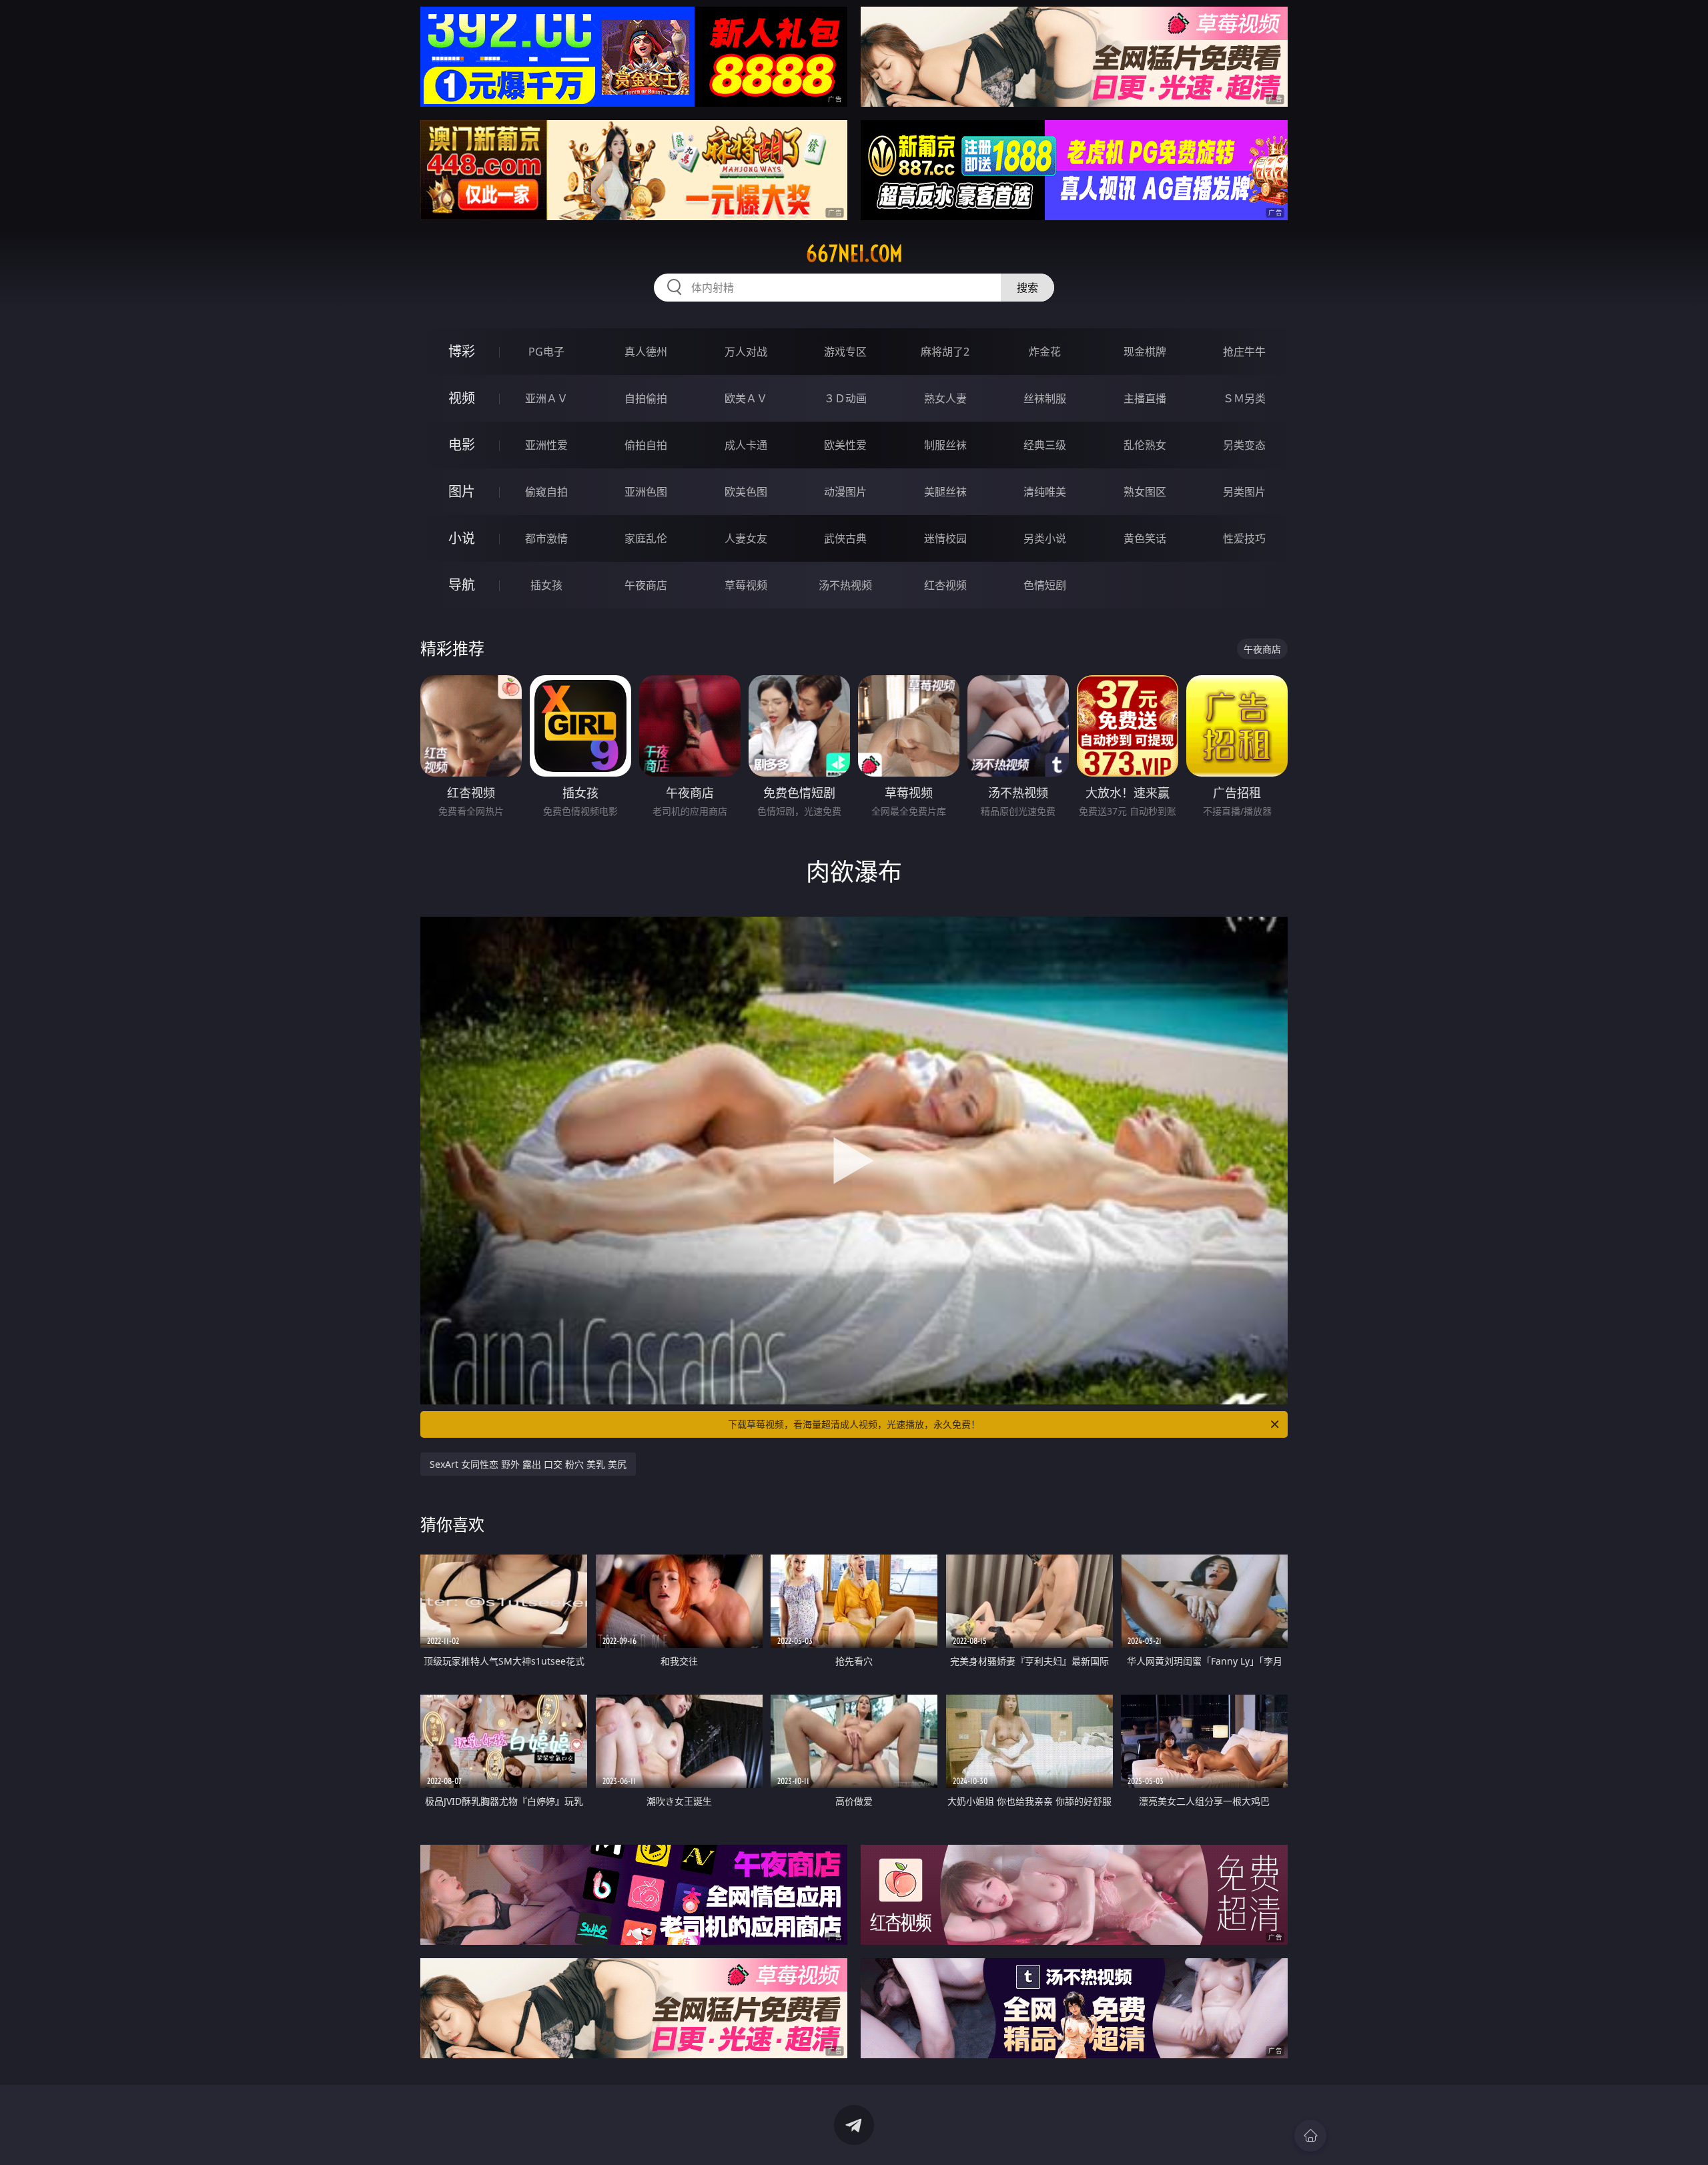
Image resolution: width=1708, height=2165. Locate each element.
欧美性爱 (845, 445)
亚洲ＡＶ (546, 398)
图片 (462, 491)
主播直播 (1145, 398)
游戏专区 (845, 352)
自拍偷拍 (646, 398)
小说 (462, 538)
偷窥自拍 (546, 492)
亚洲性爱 (546, 445)
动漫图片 (845, 492)
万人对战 (746, 352)
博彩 (462, 351)
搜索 (1027, 288)
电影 (462, 445)
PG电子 (546, 352)
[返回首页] (1310, 2136)
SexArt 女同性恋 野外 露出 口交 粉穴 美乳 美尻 (528, 1464)
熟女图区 (1145, 492)
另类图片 (1244, 492)
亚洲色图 (646, 492)
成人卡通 (746, 445)
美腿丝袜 (945, 492)
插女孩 (546, 585)
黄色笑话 (1145, 538)
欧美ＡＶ (746, 398)
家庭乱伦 (646, 538)
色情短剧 (1045, 585)
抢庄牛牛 (1244, 352)
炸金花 (1045, 352)
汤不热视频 (845, 585)
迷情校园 (945, 538)
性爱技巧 (1244, 538)
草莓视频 (746, 585)
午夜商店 (646, 585)
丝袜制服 (1045, 398)
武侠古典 (845, 538)
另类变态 (1244, 445)
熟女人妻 (945, 398)
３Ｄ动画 (845, 398)
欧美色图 (746, 492)
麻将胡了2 (945, 352)
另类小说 (1045, 538)
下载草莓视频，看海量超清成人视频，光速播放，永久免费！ (854, 1424)
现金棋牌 (1145, 352)
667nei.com (854, 254)
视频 (462, 398)
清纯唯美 (1045, 492)
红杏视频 (945, 585)
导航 (462, 585)
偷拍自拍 (646, 445)
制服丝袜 (945, 445)
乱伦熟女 (1145, 445)
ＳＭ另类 (1244, 398)
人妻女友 (746, 538)
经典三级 (1045, 445)
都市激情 (546, 538)
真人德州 (646, 352)
